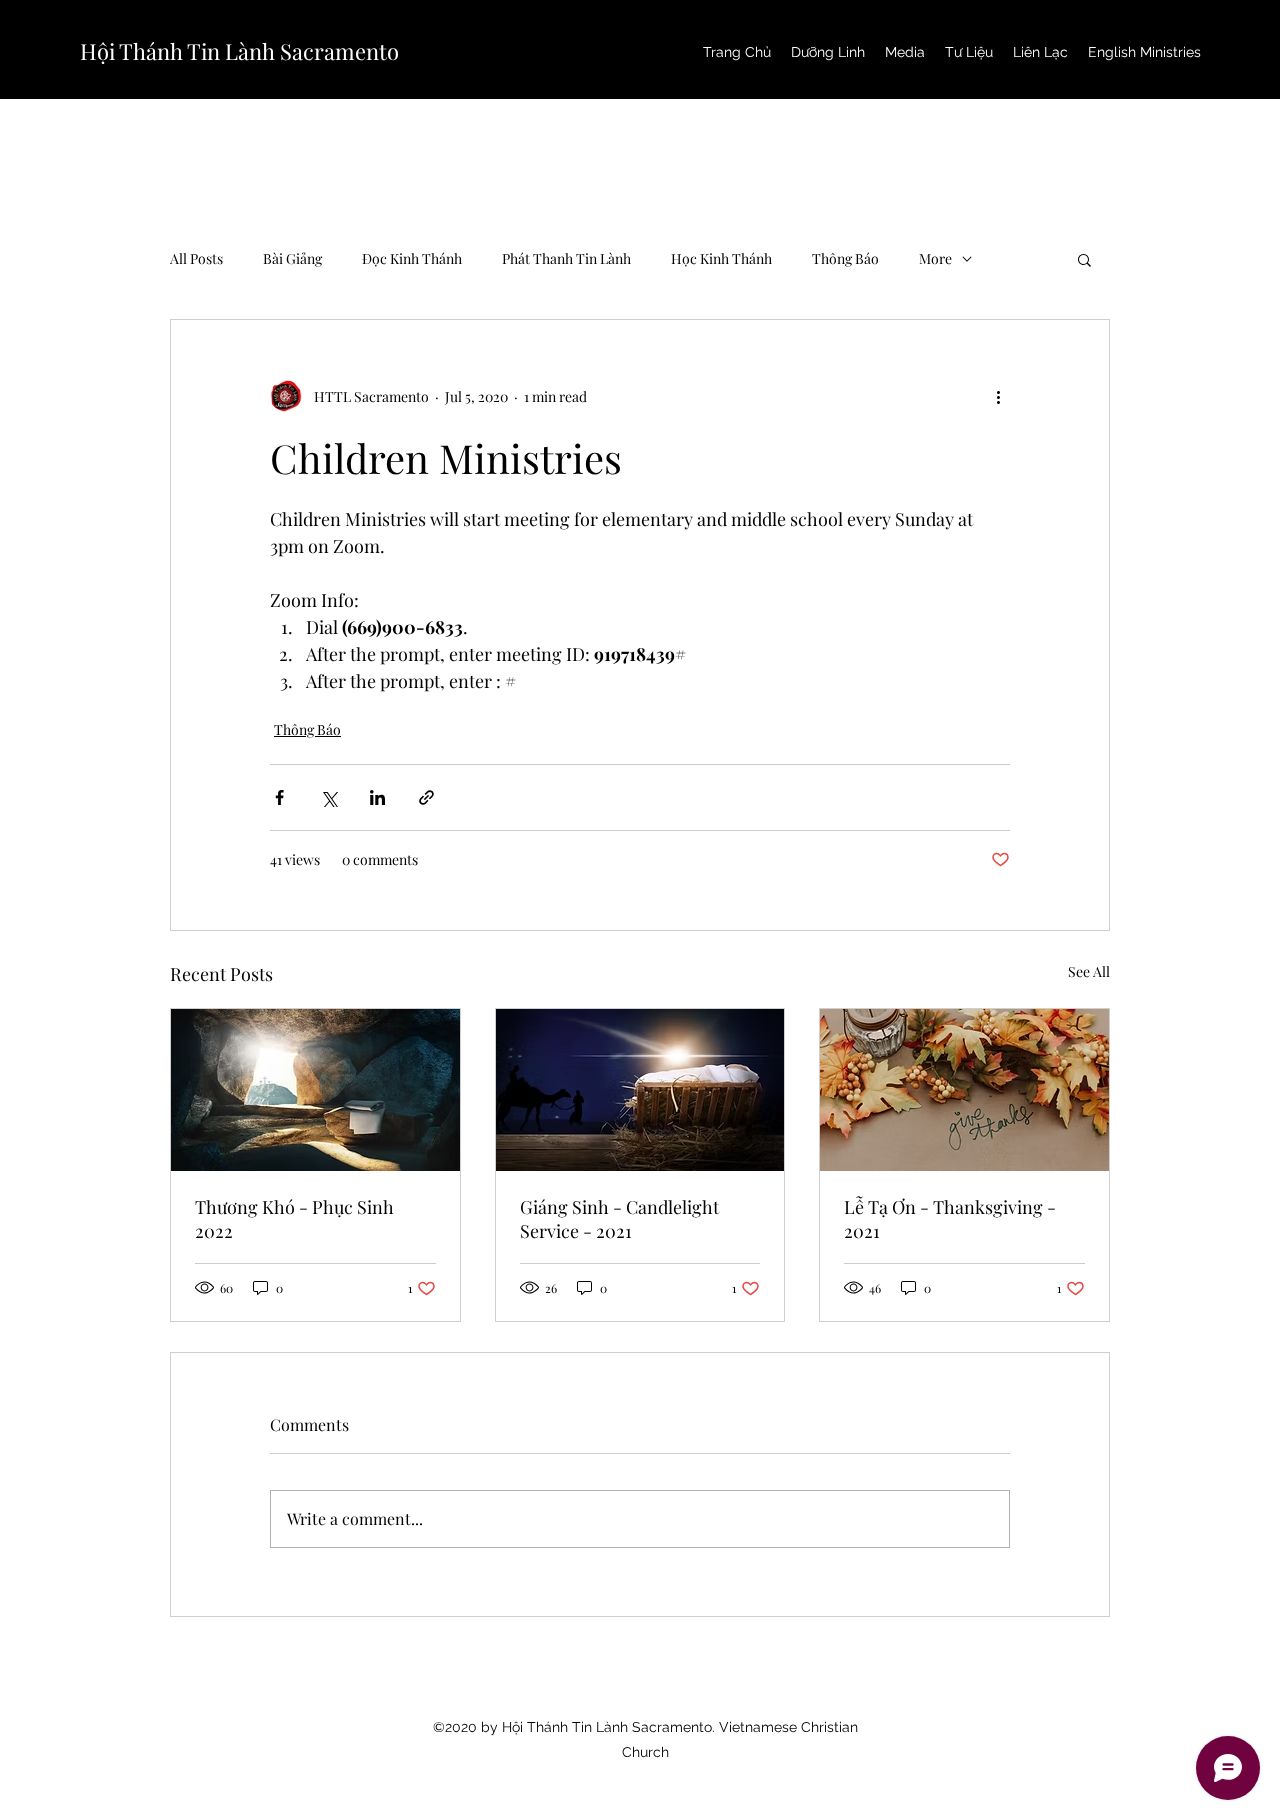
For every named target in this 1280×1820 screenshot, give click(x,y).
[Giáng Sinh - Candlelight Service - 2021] (640, 1090)
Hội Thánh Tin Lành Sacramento (239, 51)
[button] (1084, 259)
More (935, 258)
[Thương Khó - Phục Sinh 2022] (315, 1090)
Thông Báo (845, 258)
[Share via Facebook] (279, 797)
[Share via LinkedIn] (377, 797)
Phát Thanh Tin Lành (566, 258)
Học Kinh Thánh (721, 258)
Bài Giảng (292, 258)
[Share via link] (426, 797)
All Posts (196, 258)
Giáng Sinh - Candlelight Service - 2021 (619, 1219)
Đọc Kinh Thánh (412, 258)
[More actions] (998, 396)
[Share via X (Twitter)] (328, 797)
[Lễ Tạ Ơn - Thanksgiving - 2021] (964, 1090)
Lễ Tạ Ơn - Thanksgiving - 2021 (950, 1219)
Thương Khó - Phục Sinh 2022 (294, 1219)
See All (1089, 971)
